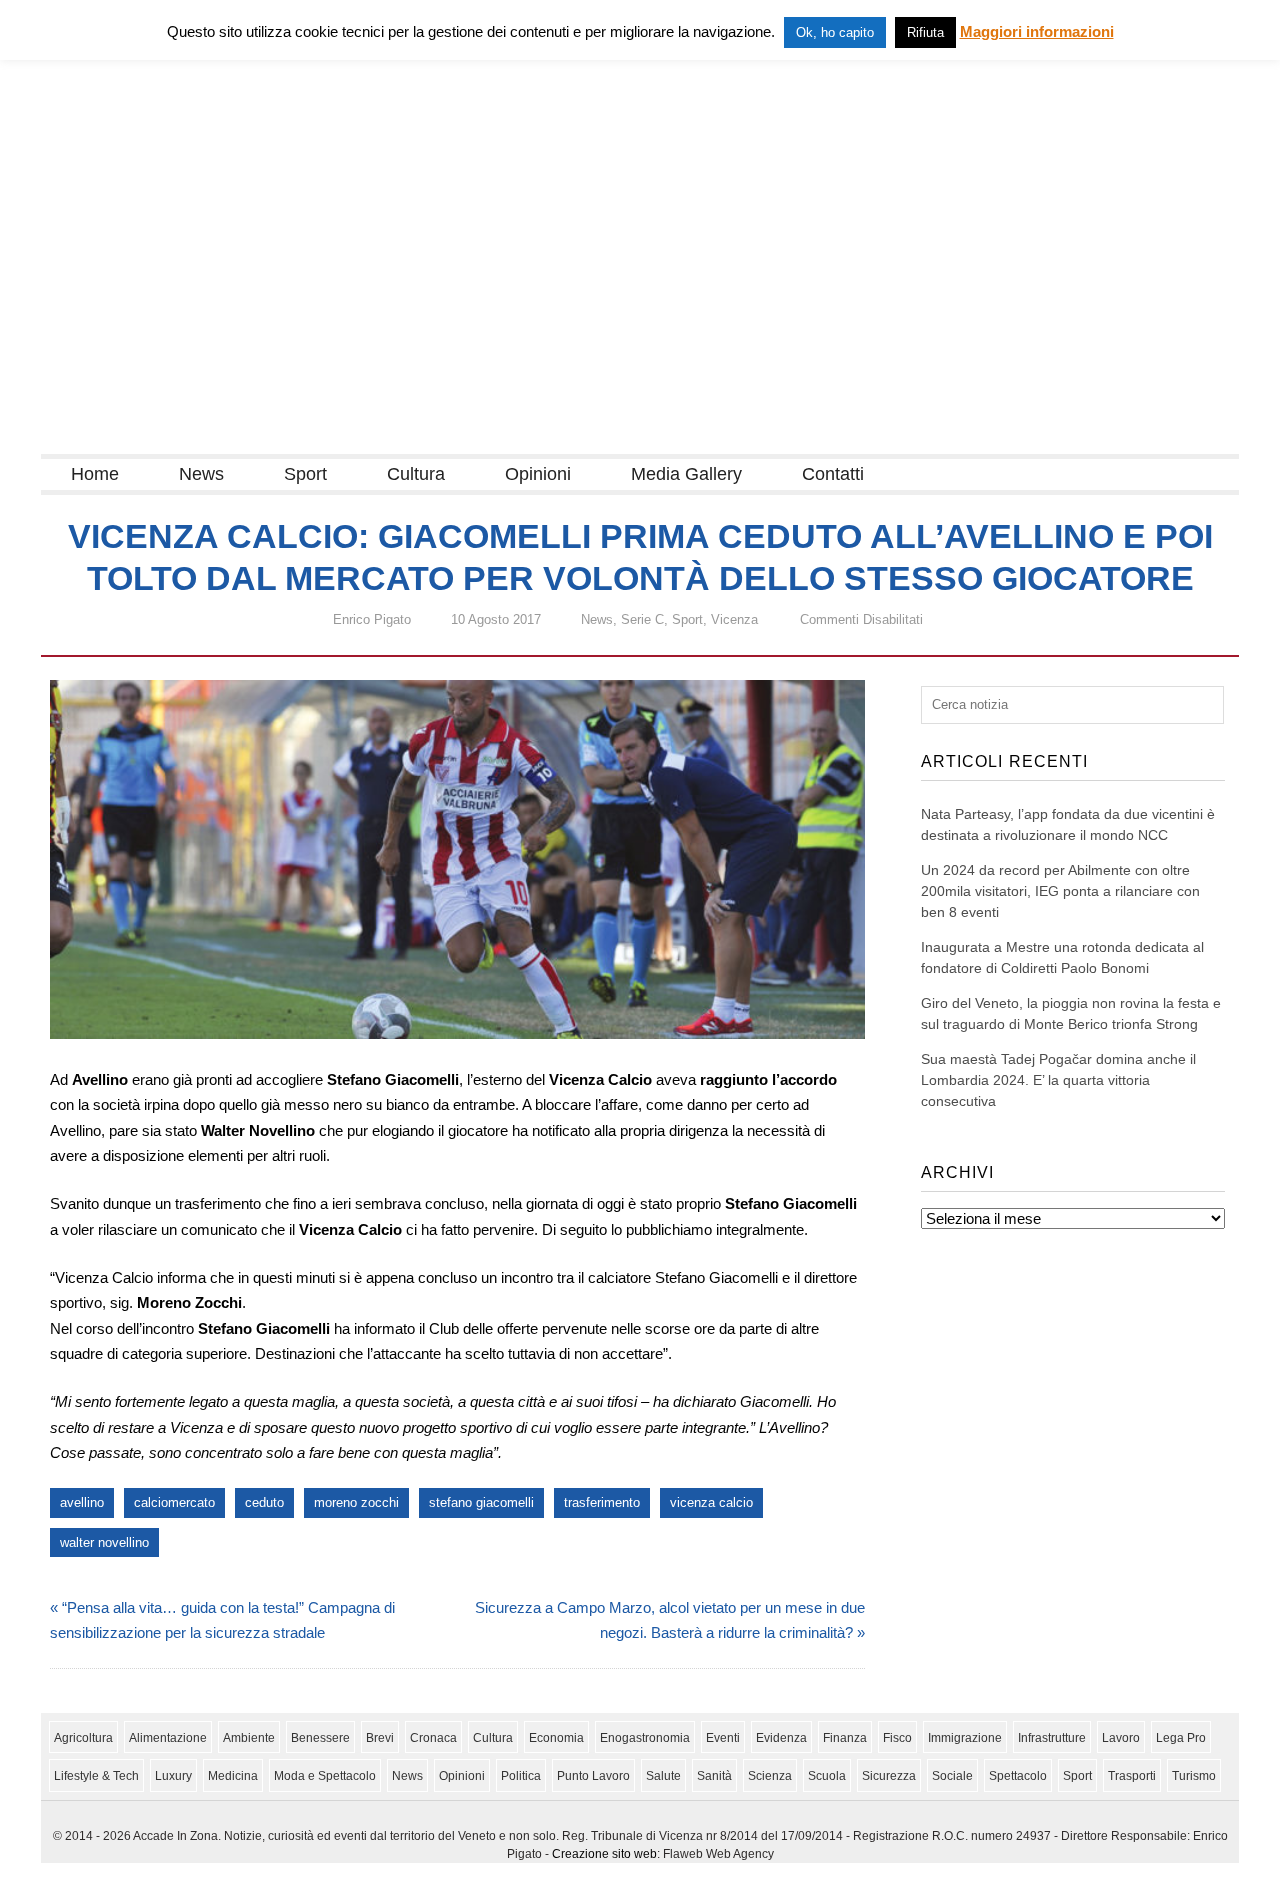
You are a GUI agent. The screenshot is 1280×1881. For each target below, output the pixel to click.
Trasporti (1132, 1776)
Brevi (380, 1738)
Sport (305, 474)
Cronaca (433, 1738)
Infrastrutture (1052, 1738)
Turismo (1194, 1776)
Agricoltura (83, 1738)
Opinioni (538, 474)
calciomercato (174, 1502)
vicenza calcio (711, 1502)
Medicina (233, 1776)
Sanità (714, 1776)
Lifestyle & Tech (96, 1776)
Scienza (770, 1776)
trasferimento (602, 1502)
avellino (82, 1502)
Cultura (416, 474)
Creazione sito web (604, 1854)
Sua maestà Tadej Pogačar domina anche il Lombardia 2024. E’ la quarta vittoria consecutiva (1058, 1080)
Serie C (642, 619)
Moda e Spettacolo (325, 1776)
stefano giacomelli (481, 1502)
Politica (521, 1776)
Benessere (320, 1738)
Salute (663, 1776)
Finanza (845, 1738)
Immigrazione (965, 1738)
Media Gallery (686, 474)
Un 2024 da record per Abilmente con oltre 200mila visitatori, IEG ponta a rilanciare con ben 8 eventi (1060, 891)
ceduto (264, 1502)
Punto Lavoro (593, 1776)
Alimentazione (168, 1738)
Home (95, 474)
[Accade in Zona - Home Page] (241, 441)
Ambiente (249, 1738)
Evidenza (781, 1738)
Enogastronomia (645, 1738)
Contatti (833, 474)
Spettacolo (1018, 1776)
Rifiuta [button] (925, 32)
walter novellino (104, 1542)
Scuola (827, 1776)
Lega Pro (1181, 1738)
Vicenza (734, 619)
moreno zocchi (356, 1502)
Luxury (173, 1776)
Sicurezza (889, 1776)
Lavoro (1121, 1738)
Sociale (952, 1776)
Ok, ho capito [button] (835, 32)
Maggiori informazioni (1037, 31)
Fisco (897, 1738)
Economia (556, 1738)
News (201, 474)
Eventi (723, 1738)
